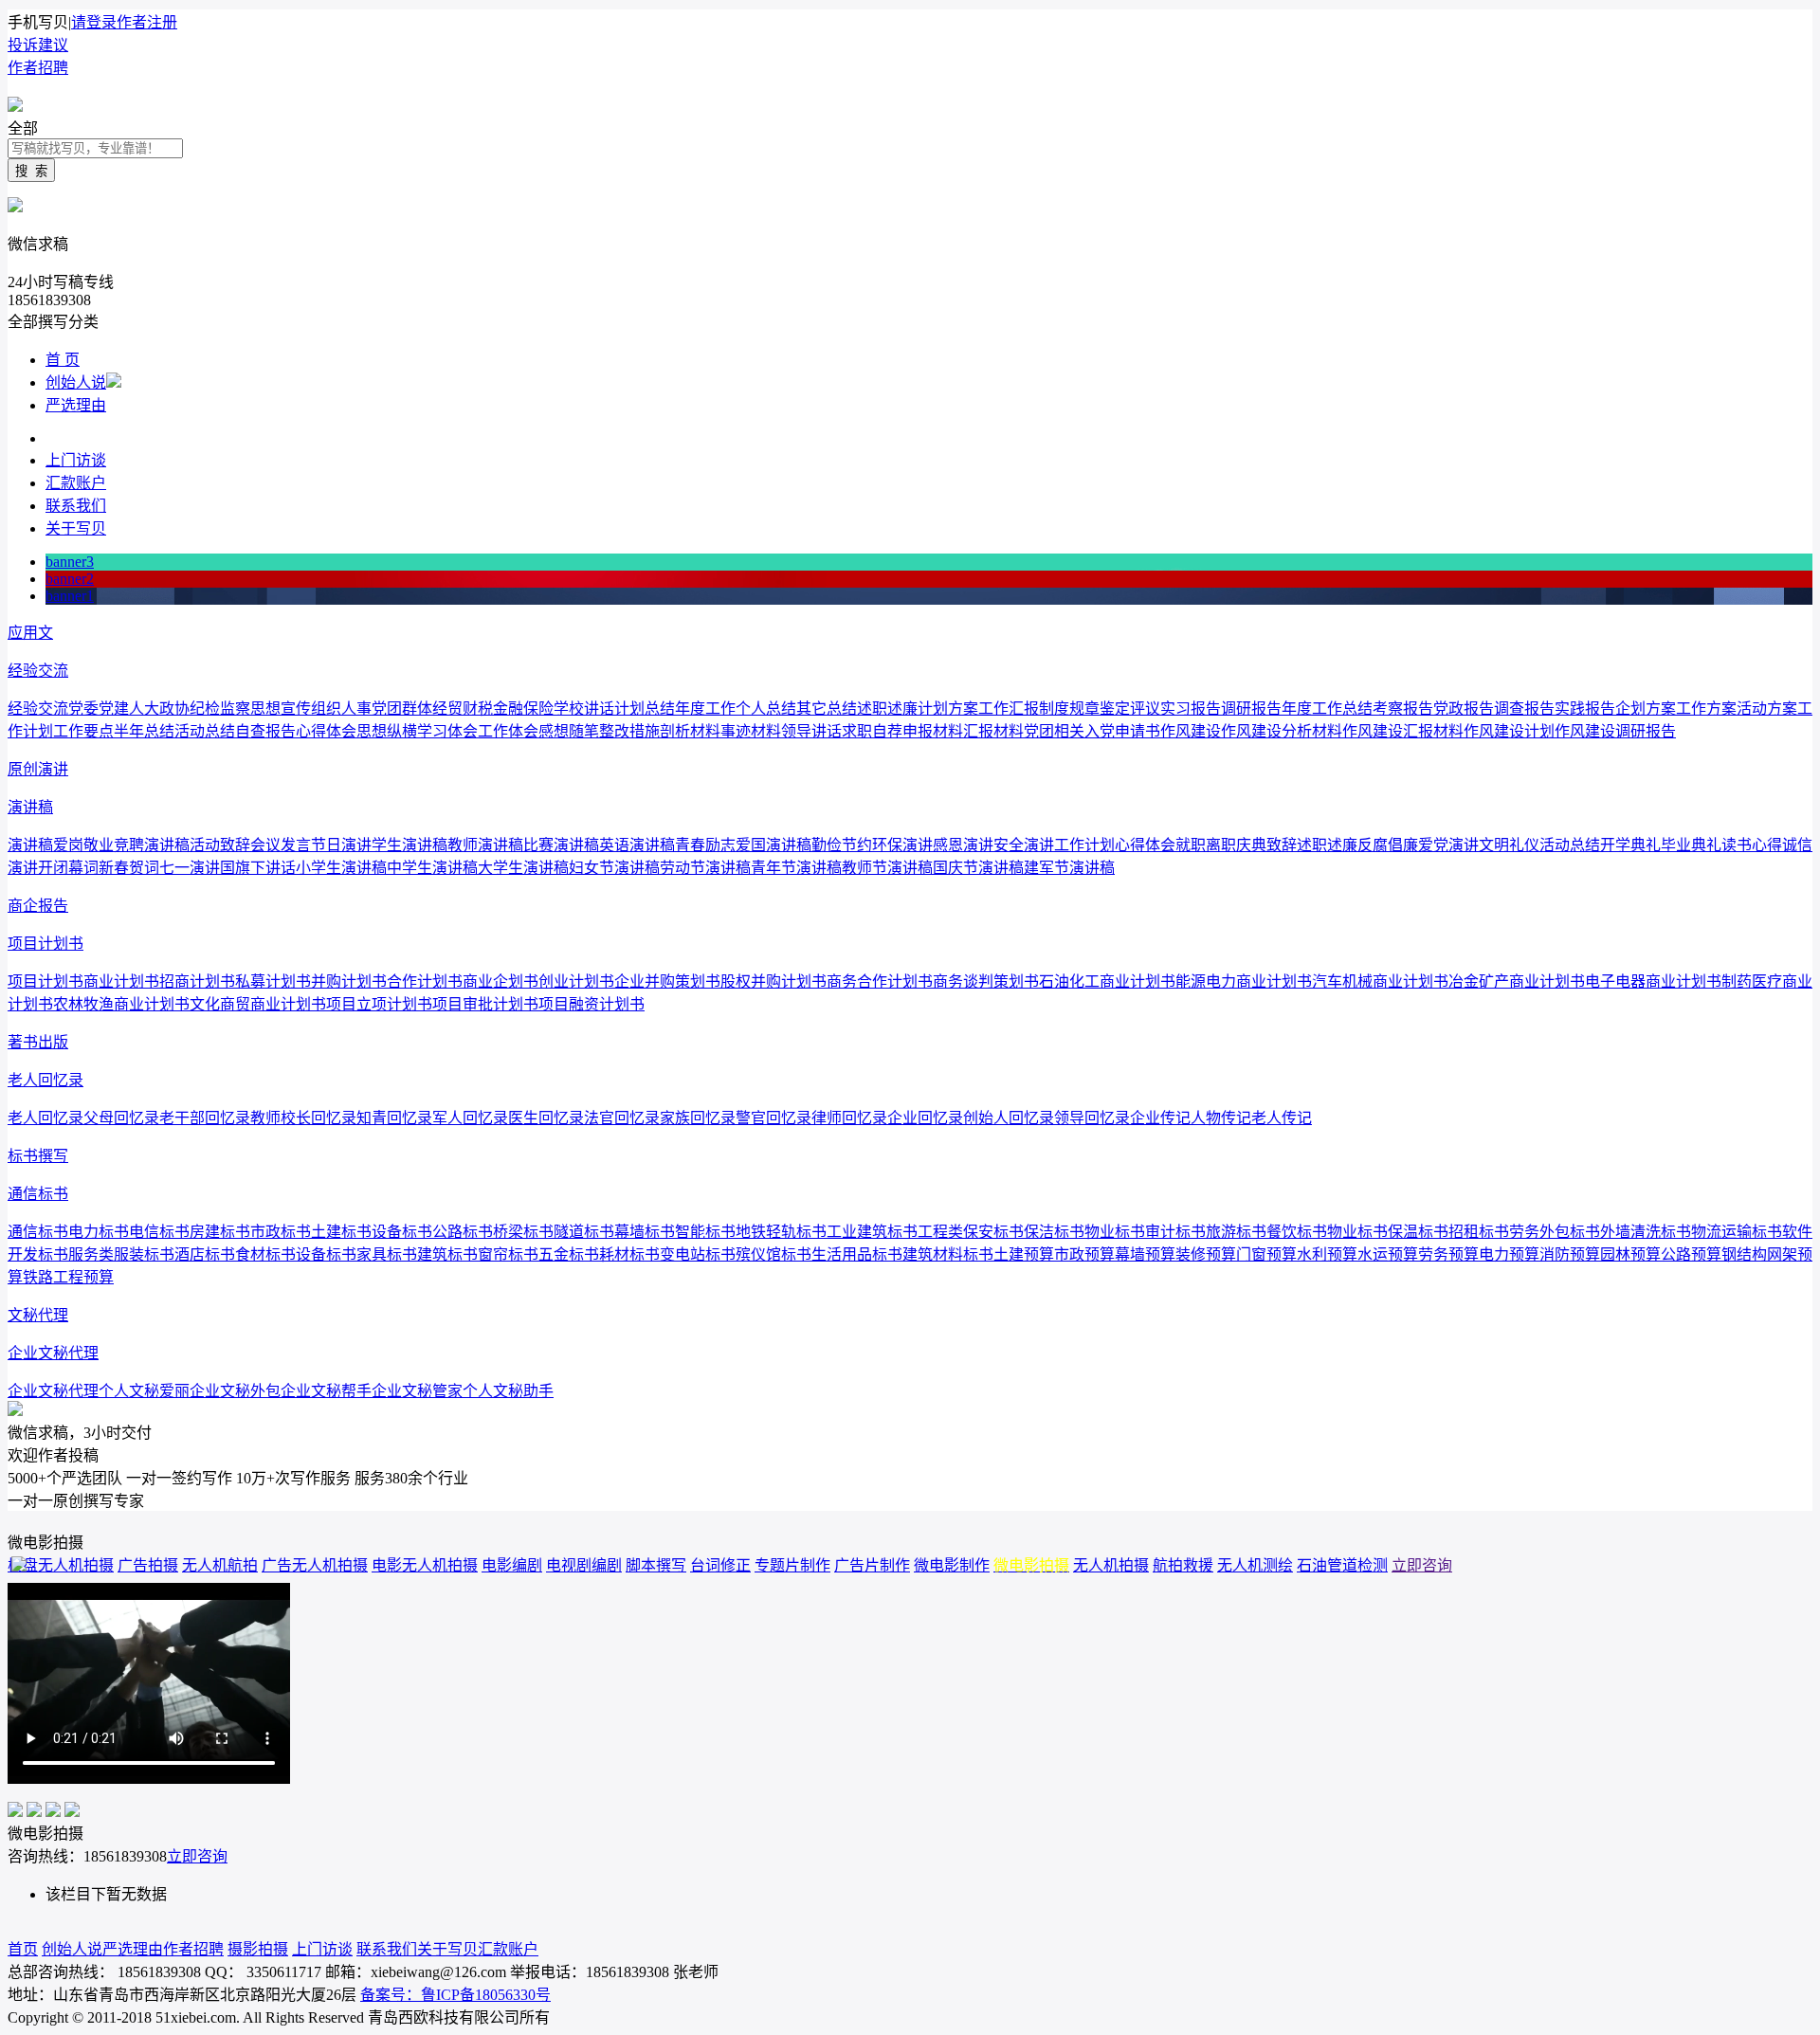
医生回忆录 (546, 1118)
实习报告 (1191, 709)
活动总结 (205, 731)
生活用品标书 (857, 1254)
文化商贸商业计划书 (258, 1004)
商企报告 (38, 906)
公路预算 (1691, 1254)
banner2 (70, 579)
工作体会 (508, 731)
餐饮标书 (1297, 1232)
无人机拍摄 (1111, 1565)
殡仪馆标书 (773, 1254)
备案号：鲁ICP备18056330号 (455, 1995)
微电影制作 (952, 1565)
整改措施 (629, 731)
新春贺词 (129, 868)
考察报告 (1403, 709)
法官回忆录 (622, 1118)
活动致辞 (220, 845)
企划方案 (1646, 709)
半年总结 (144, 731)
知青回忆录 (394, 1118)
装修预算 (1206, 1254)
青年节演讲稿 (796, 868)
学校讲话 (584, 709)
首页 (23, 1949)
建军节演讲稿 (1069, 868)
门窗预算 (1266, 1254)
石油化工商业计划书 (1107, 981)
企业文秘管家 (417, 1391)
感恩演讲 (963, 845)
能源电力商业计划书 (1244, 981)
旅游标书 (1236, 1232)
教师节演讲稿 (887, 868)
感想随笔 (569, 731)
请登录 (94, 22)
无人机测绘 (1255, 1565)
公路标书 (463, 1232)
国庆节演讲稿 (978, 868)
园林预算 (1630, 1254)
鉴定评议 (1130, 709)
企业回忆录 (925, 1118)
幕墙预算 (1145, 1254)
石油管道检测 (1342, 1565)
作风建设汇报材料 (1403, 731)
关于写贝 (76, 528)
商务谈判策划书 (986, 981)
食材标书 (265, 1254)
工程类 (940, 1232)
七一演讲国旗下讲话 (227, 868)
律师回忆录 (849, 1118)
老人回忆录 (45, 1080)
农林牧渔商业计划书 (121, 1004)
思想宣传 (281, 709)
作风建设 (1191, 731)
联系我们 (76, 506)
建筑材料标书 (948, 1254)
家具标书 (387, 1254)
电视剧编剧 (584, 1565)
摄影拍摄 (258, 1949)
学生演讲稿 (409, 845)
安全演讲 (1024, 845)
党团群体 (402, 709)
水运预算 (1388, 1254)
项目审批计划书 (485, 1004)
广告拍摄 (148, 1565)
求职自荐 (872, 731)
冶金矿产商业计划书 (1517, 981)
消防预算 (1570, 1254)
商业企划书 (500, 981)
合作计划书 (425, 981)
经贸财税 (463, 709)
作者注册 (147, 22)
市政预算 (1084, 1254)
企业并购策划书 (667, 981)
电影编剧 (512, 1565)
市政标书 (281, 1232)
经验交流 (38, 671)
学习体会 (447, 731)
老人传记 (1282, 1118)
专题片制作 (792, 1565)
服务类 (91, 1254)
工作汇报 (1009, 709)
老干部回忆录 (205, 1118)
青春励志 (705, 845)
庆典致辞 (1266, 845)
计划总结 (645, 709)
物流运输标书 (1737, 1232)
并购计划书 (349, 981)
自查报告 (265, 731)
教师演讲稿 (485, 845)
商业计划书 (121, 981)
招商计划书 (197, 981)
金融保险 (523, 709)
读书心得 (1752, 845)
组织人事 (341, 709)
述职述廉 (887, 709)
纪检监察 (220, 709)
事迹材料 (751, 731)
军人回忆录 (470, 1118)
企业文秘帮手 (326, 1391)
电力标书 (99, 1232)
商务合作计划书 (880, 981)
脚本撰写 (656, 1565)
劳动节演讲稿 (705, 868)
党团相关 (1054, 731)
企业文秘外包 (235, 1391)
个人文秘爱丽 (144, 1391)
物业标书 (1115, 1232)
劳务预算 (1448, 1254)
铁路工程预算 (68, 1277)
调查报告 (1524, 709)
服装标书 (144, 1254)
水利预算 (1327, 1254)
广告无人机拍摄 (315, 1565)
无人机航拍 (220, 1565)
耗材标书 (629, 1254)
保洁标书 (1054, 1232)
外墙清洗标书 (1646, 1232)
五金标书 (569, 1254)
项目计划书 (45, 944)
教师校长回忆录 (303, 1118)
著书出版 (38, 1042)
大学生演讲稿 (523, 868)
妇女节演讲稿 (614, 868)
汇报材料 (993, 731)
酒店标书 (205, 1254)
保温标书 (1418, 1232)
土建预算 (1024, 1254)
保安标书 (993, 1232)
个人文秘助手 (508, 1391)
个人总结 (766, 709)
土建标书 (341, 1232)
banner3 (70, 562)
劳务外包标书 (1555, 1232)
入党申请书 (1122, 731)
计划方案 (948, 709)
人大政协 (159, 709)
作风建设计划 (1509, 731)
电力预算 (1509, 1254)
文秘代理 (38, 1315)
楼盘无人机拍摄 (61, 1565)
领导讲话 (811, 731)
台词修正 (720, 1565)
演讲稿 (30, 807)
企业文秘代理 (53, 1353)
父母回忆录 (121, 1118)
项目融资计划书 (591, 1004)
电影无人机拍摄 (425, 1565)
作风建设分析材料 (1282, 731)
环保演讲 (902, 845)
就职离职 (1206, 845)
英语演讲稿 (637, 845)
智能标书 (705, 1232)
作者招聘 (38, 68)
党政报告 (1464, 709)
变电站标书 (698, 1254)
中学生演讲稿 (432, 868)
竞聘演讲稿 (152, 845)
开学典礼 (1630, 845)
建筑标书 (447, 1254)
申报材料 (933, 731)
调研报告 (1251, 709)
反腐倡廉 (1388, 845)
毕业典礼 (1691, 845)
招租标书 (1479, 1232)
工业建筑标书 (872, 1232)
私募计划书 (273, 981)
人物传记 (1221, 1118)
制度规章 (1069, 709)
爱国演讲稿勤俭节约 (804, 845)
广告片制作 (872, 1565)
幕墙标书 (645, 1232)
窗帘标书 (508, 1254)
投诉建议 (38, 45)
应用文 (30, 633)
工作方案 (1706, 709)
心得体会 (326, 731)
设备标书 (402, 1232)
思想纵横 (387, 731)
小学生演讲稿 (341, 868)
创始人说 (76, 382)
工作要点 (83, 731)
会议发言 (281, 845)
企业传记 (1160, 1118)
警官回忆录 (773, 1118)
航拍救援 (1183, 1565)
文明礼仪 (1509, 845)
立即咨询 (1422, 1565)
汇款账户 (76, 483)
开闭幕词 (68, 868)
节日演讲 (341, 845)
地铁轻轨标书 (781, 1232)
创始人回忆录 (1009, 1118)
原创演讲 (38, 769)
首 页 (63, 360)
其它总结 (827, 709)
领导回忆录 (1092, 1118)
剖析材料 (690, 731)
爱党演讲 (1448, 845)
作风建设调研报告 (1615, 731)
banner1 (70, 596)
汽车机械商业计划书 (1380, 981)
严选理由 (76, 405)
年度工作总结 (1327, 709)
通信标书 (38, 1194)
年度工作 (705, 709)
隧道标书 (584, 1232)
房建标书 (220, 1232)
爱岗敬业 (83, 845)
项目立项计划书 (379, 1004)
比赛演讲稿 (561, 845)
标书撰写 (38, 1156)
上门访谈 (76, 460)
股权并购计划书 (773, 981)
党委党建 (99, 709)
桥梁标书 (523, 1232)
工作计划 (1084, 845)
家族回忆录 (698, 1118)
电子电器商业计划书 (1653, 981)
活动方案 (1767, 709)
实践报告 (1585, 709)
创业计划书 (576, 981)
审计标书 (1175, 1232)
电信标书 (159, 1232)
